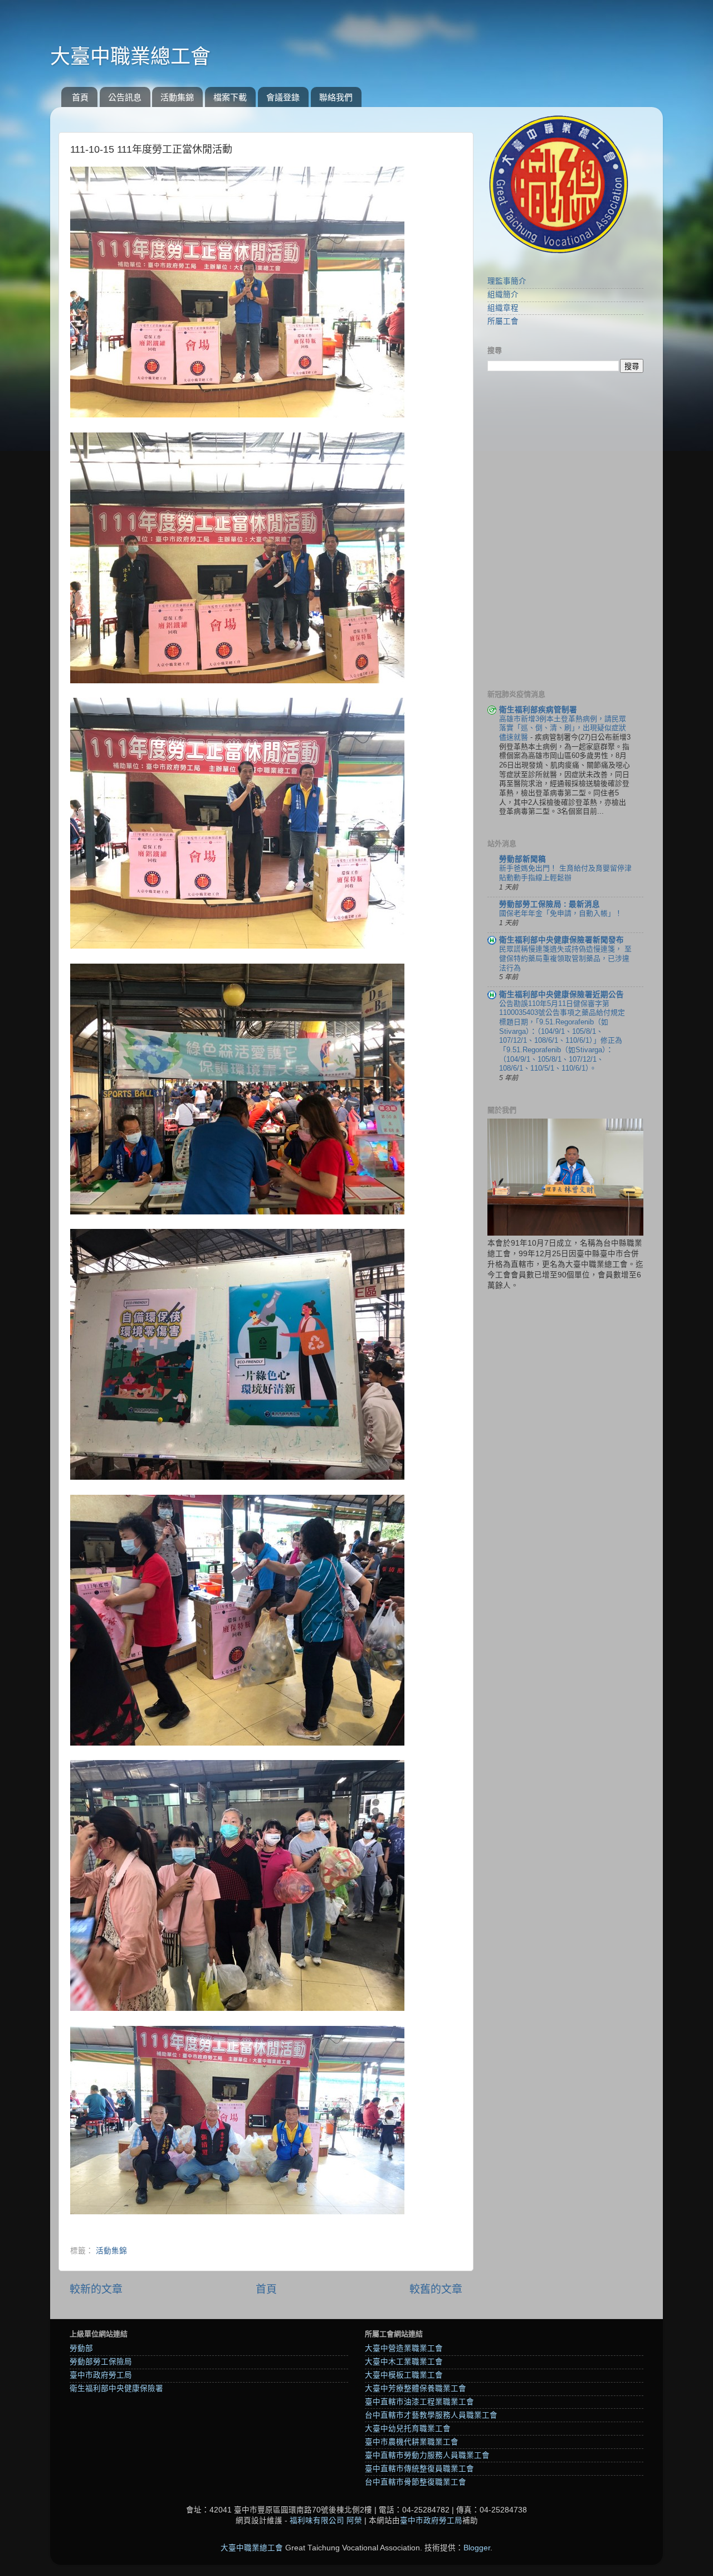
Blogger (477, 2548)
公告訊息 (125, 97)
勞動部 (81, 2348)
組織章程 (503, 308)
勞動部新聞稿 (522, 859)
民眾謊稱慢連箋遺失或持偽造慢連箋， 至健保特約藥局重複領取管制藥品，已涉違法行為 (565, 958)
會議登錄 (283, 97)
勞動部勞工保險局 (101, 2362)
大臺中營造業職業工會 (404, 2348)
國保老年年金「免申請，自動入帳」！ (561, 913)
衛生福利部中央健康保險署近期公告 (561, 995)
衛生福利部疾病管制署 (538, 710)
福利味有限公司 (317, 2521)
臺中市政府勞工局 (101, 2375)
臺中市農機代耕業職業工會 (412, 2442)
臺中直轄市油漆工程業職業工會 (419, 2402)
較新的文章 (96, 2289)
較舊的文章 (436, 2289)
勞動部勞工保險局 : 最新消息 (550, 904)
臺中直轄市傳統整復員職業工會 (419, 2469)
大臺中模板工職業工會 (404, 2375)
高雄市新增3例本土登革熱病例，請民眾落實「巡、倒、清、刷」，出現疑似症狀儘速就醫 (563, 728)
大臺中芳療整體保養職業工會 (416, 2388)
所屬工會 (503, 321)
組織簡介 (503, 295)
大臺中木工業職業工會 (404, 2362)
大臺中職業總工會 (130, 57)
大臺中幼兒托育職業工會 (408, 2429)
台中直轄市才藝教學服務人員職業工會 (431, 2415)
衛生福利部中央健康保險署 (116, 2388)
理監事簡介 (507, 281)
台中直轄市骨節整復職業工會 (416, 2482)
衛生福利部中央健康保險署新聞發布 (561, 940)
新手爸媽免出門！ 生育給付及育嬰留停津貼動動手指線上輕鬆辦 (565, 873)
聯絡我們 (336, 97)
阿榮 (354, 2521)
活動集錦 (177, 97)
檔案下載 (230, 97)
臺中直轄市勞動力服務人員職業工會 (427, 2455)
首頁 (80, 97)
